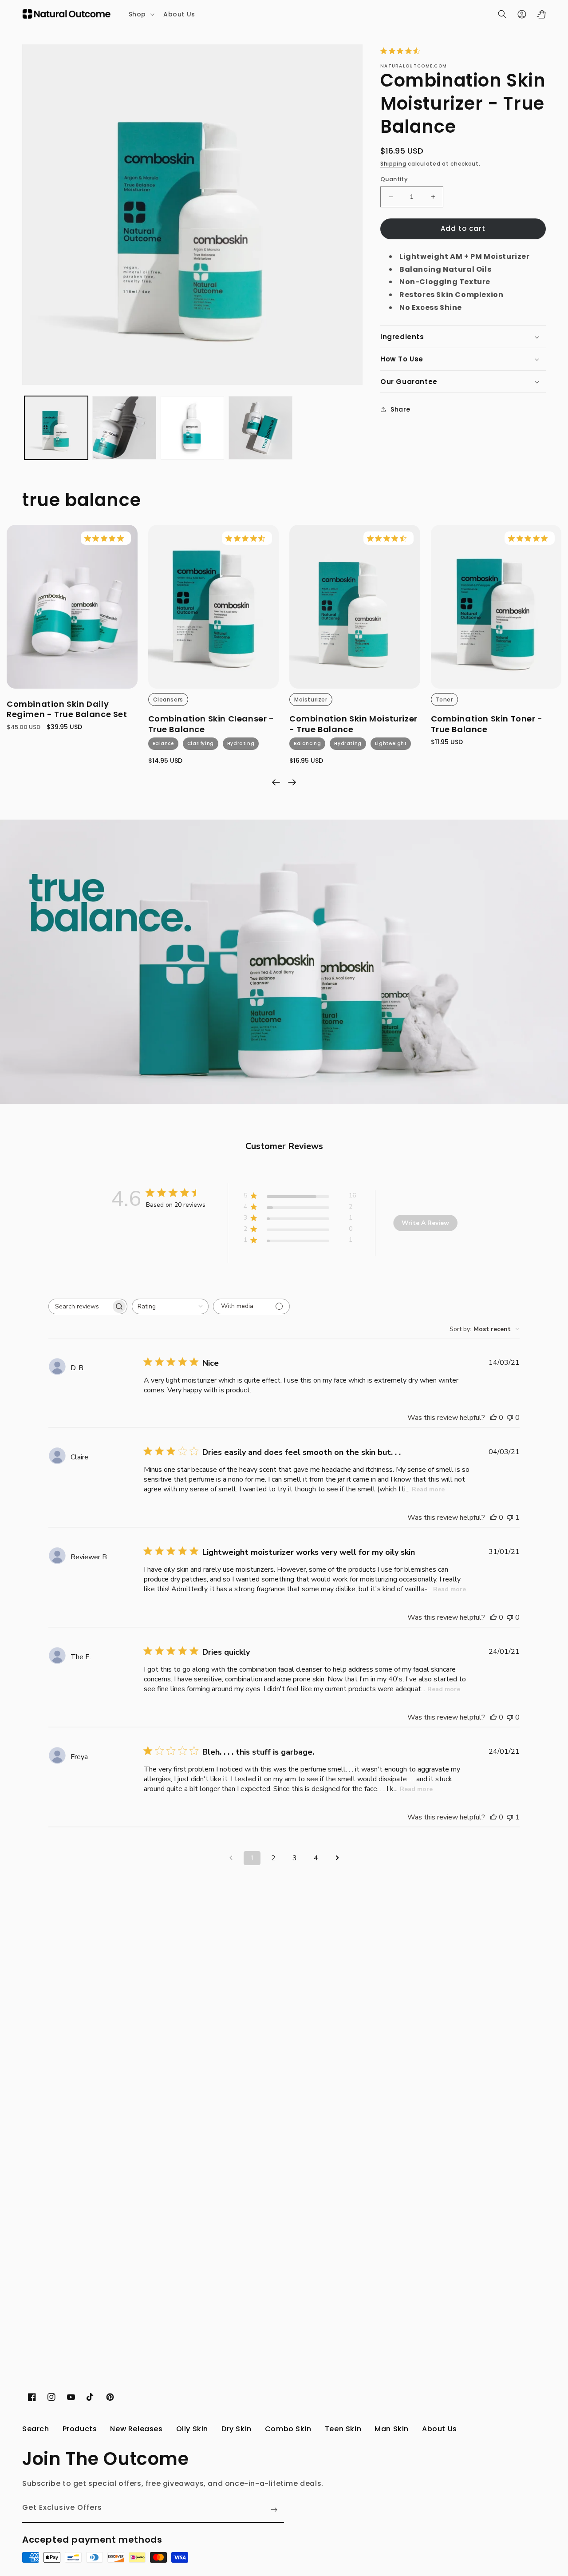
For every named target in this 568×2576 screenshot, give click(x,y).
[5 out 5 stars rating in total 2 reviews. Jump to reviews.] (106, 538)
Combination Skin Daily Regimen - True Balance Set (67, 709)
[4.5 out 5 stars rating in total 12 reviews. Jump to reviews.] (247, 538)
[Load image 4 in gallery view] (260, 428)
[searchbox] (80, 1306)
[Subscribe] (274, 2510)
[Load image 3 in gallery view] (192, 428)
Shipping (393, 164)
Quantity (394, 179)
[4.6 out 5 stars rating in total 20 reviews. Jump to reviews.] (402, 51)
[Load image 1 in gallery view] (56, 428)
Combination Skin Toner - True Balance (487, 724)
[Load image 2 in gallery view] (124, 428)
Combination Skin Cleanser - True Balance (211, 724)
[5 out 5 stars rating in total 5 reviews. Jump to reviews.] (530, 538)
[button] (141, 14)
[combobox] (170, 1306)
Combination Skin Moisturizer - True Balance (353, 724)
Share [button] (400, 409)
